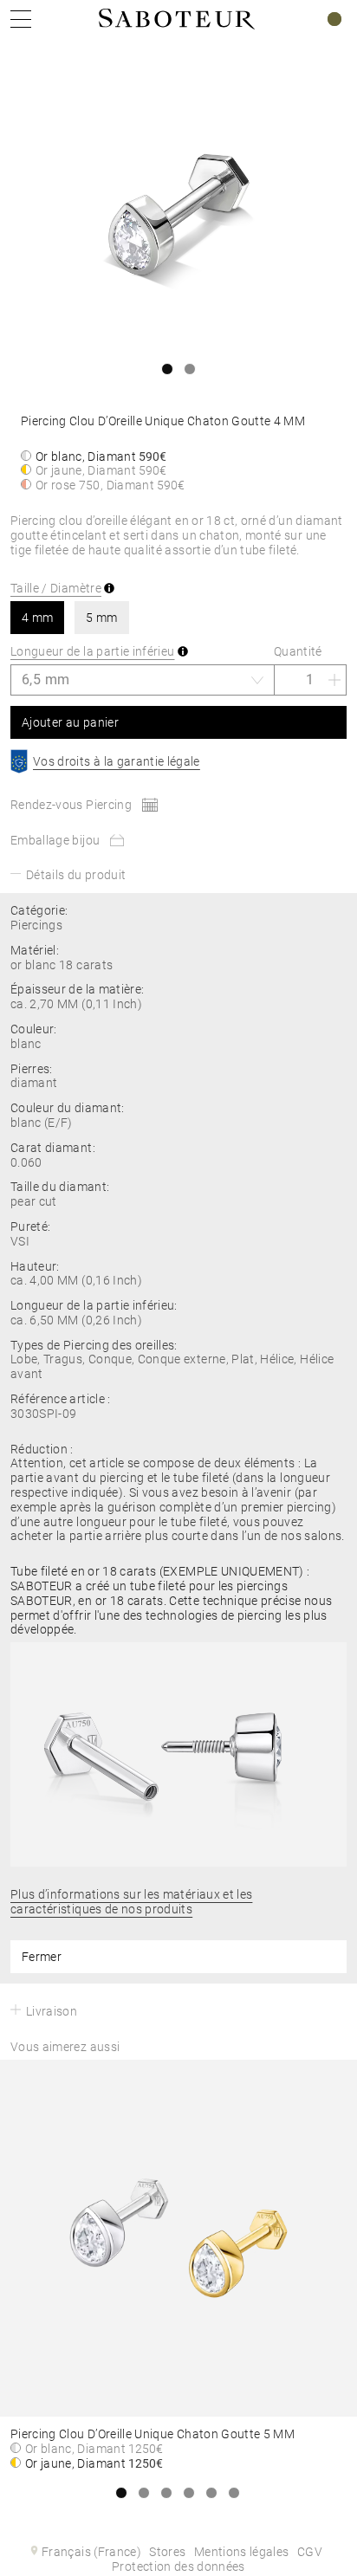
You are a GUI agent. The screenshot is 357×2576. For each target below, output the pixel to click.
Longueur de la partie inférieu (93, 651)
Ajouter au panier (70, 722)
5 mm (101, 618)
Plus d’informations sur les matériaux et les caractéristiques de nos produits (131, 1902)
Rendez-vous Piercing (71, 805)
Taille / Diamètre (56, 588)
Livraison (52, 2011)
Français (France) (91, 2552)
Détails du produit (76, 875)
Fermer (42, 1957)
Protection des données (178, 2566)
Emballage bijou (55, 840)
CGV (310, 2552)
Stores (167, 2552)
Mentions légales (242, 2552)
